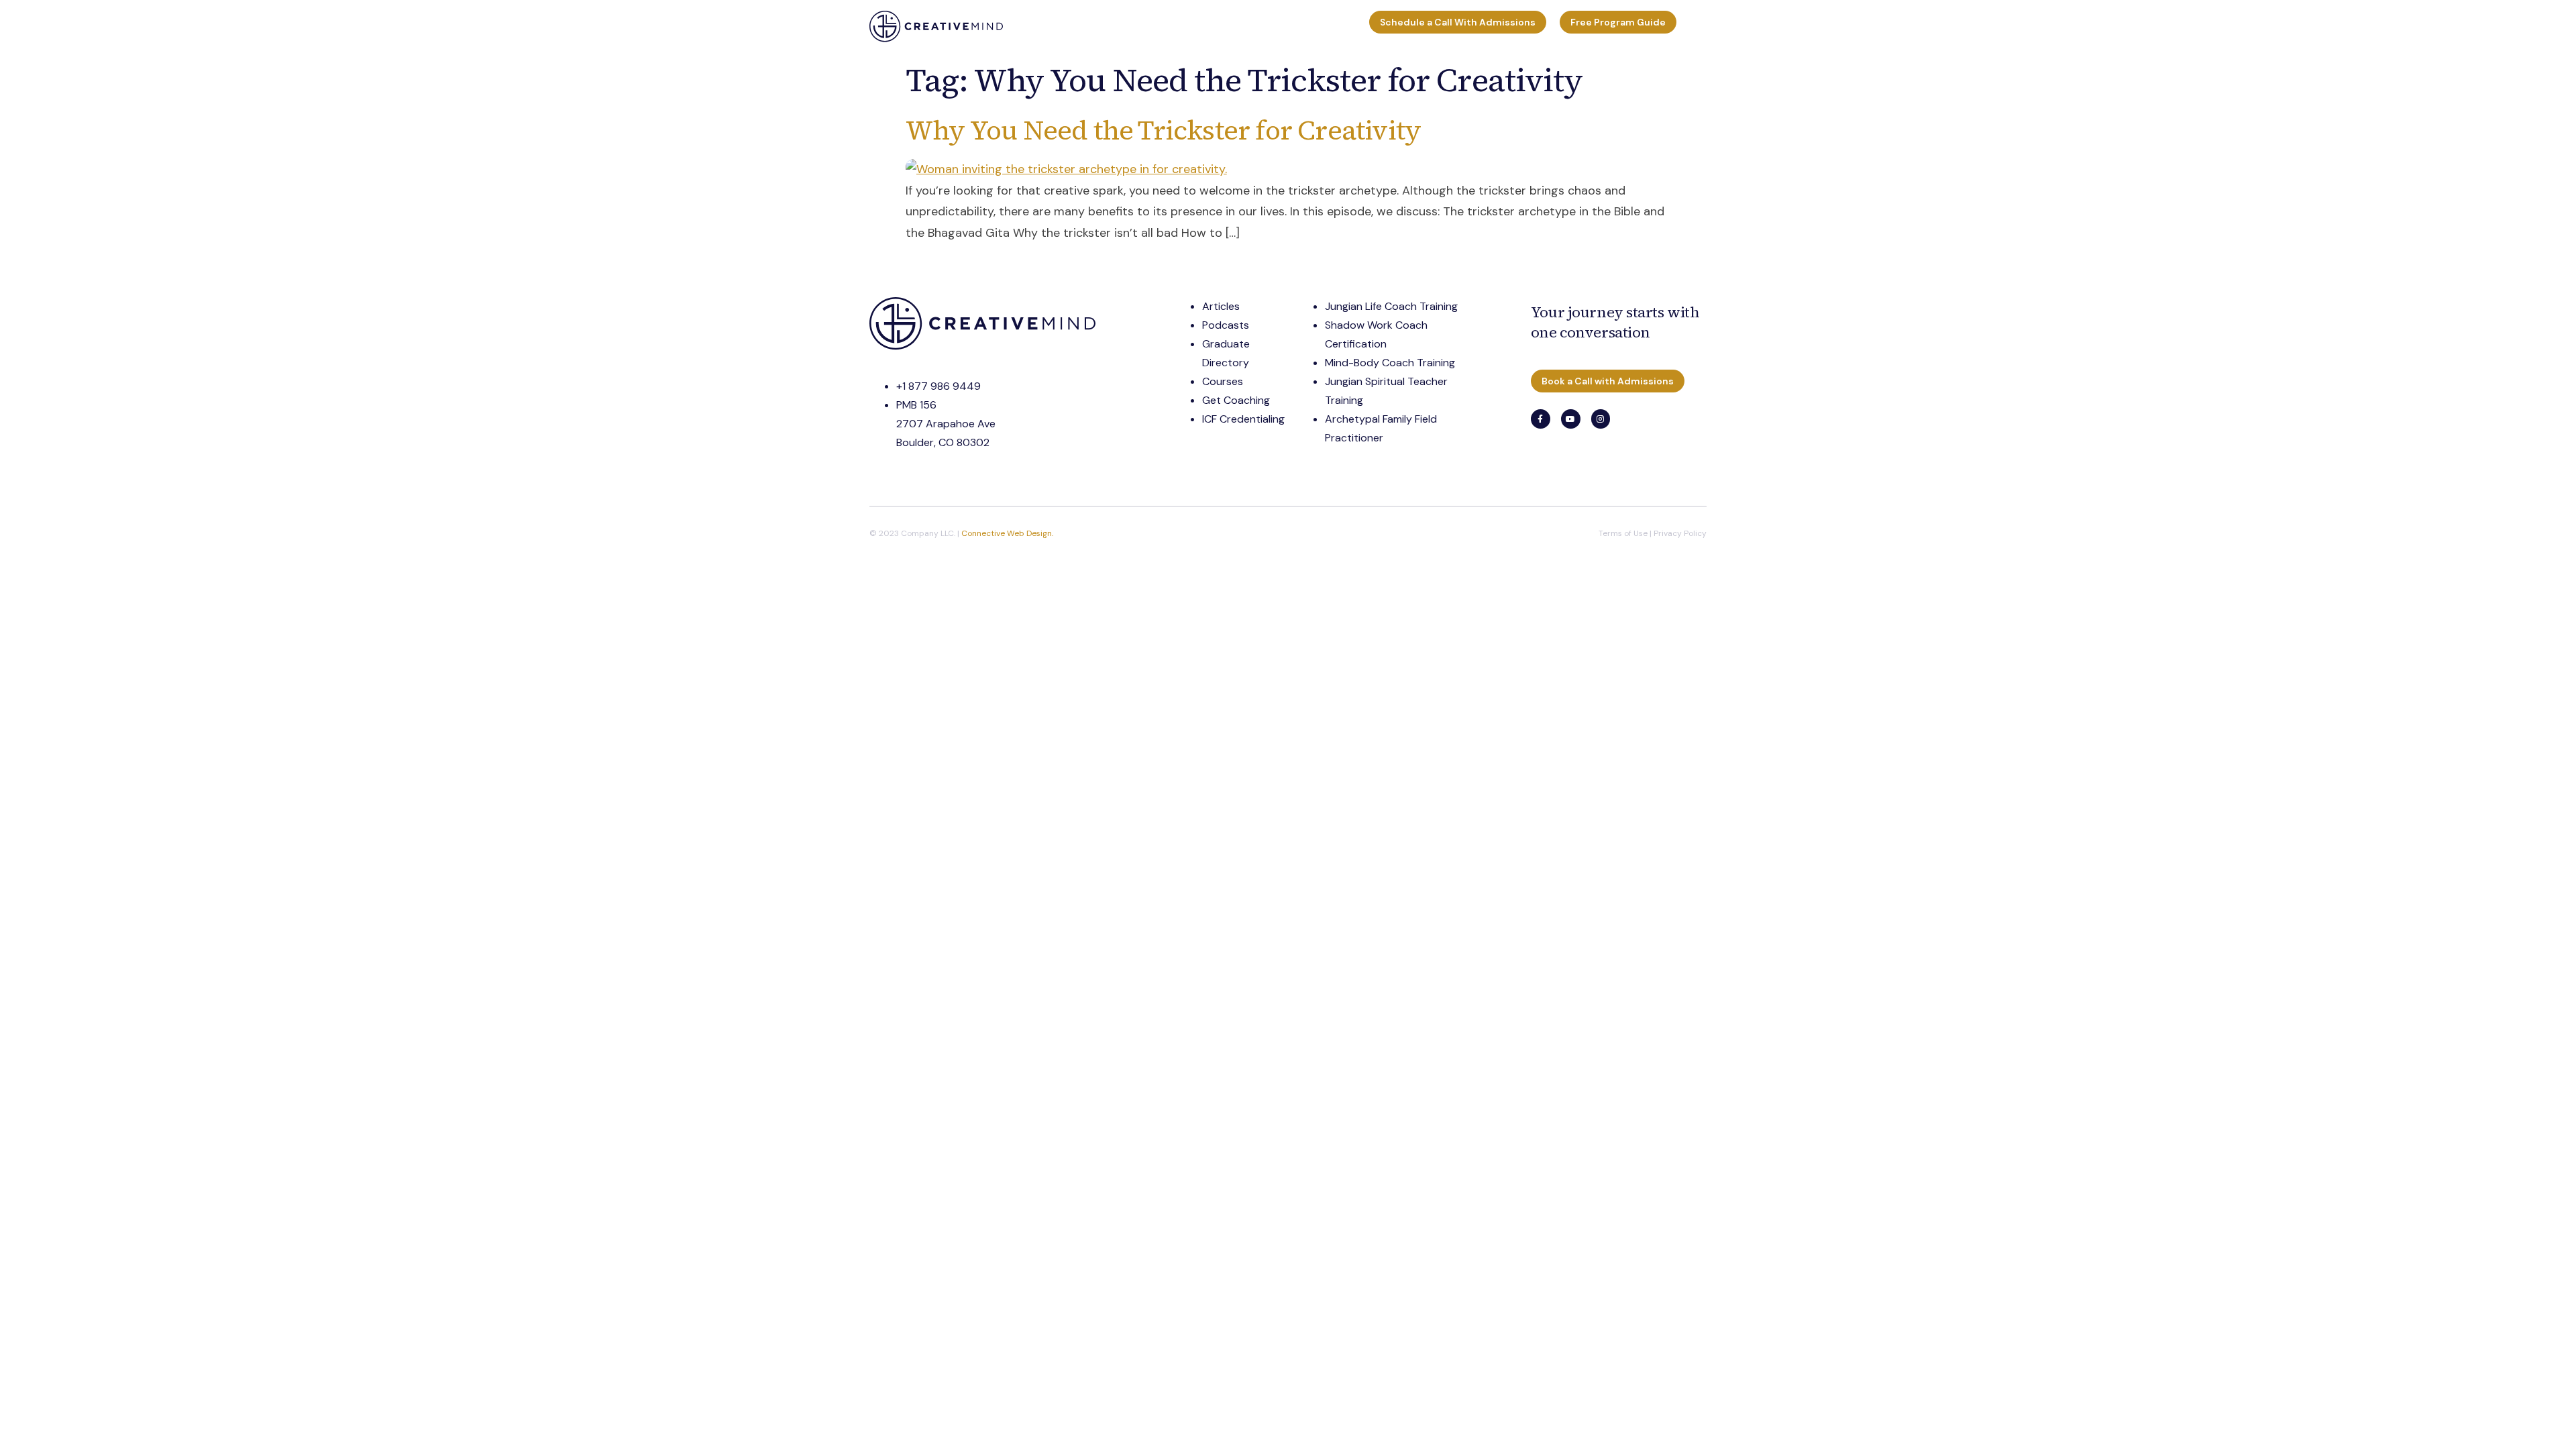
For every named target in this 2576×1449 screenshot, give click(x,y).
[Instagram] (1601, 419)
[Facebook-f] (1541, 419)
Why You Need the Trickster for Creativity (1163, 130)
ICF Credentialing (1243, 419)
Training (1033, 26)
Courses (1221, 26)
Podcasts (1226, 325)
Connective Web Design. (1007, 533)
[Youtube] (1571, 419)
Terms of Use (1623, 533)
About (1279, 26)
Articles (1221, 306)
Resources (1154, 26)
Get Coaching (1236, 400)
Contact (1337, 26)
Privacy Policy (1680, 533)
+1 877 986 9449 (938, 386)
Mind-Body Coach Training (1390, 363)
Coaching (1097, 26)
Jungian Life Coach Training (1391, 306)
